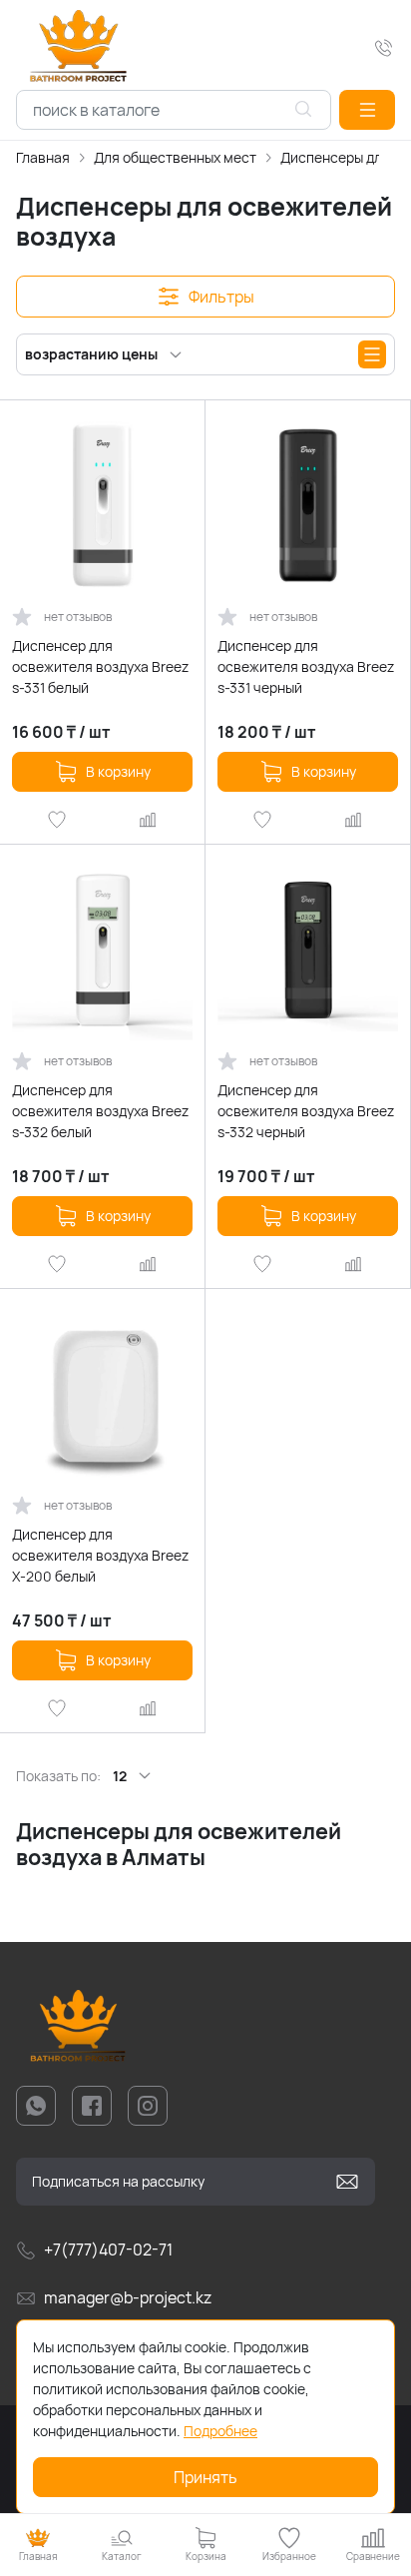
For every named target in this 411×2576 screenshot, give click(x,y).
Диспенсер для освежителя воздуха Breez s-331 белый (100, 666)
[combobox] (174, 110)
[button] (367, 110)
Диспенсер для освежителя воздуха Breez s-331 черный (306, 666)
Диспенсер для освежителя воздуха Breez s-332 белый (100, 1111)
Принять (205, 2477)
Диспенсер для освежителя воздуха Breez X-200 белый (100, 1555)
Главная (43, 157)
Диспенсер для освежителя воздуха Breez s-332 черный (306, 1111)
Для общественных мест (175, 157)
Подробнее (220, 2431)
